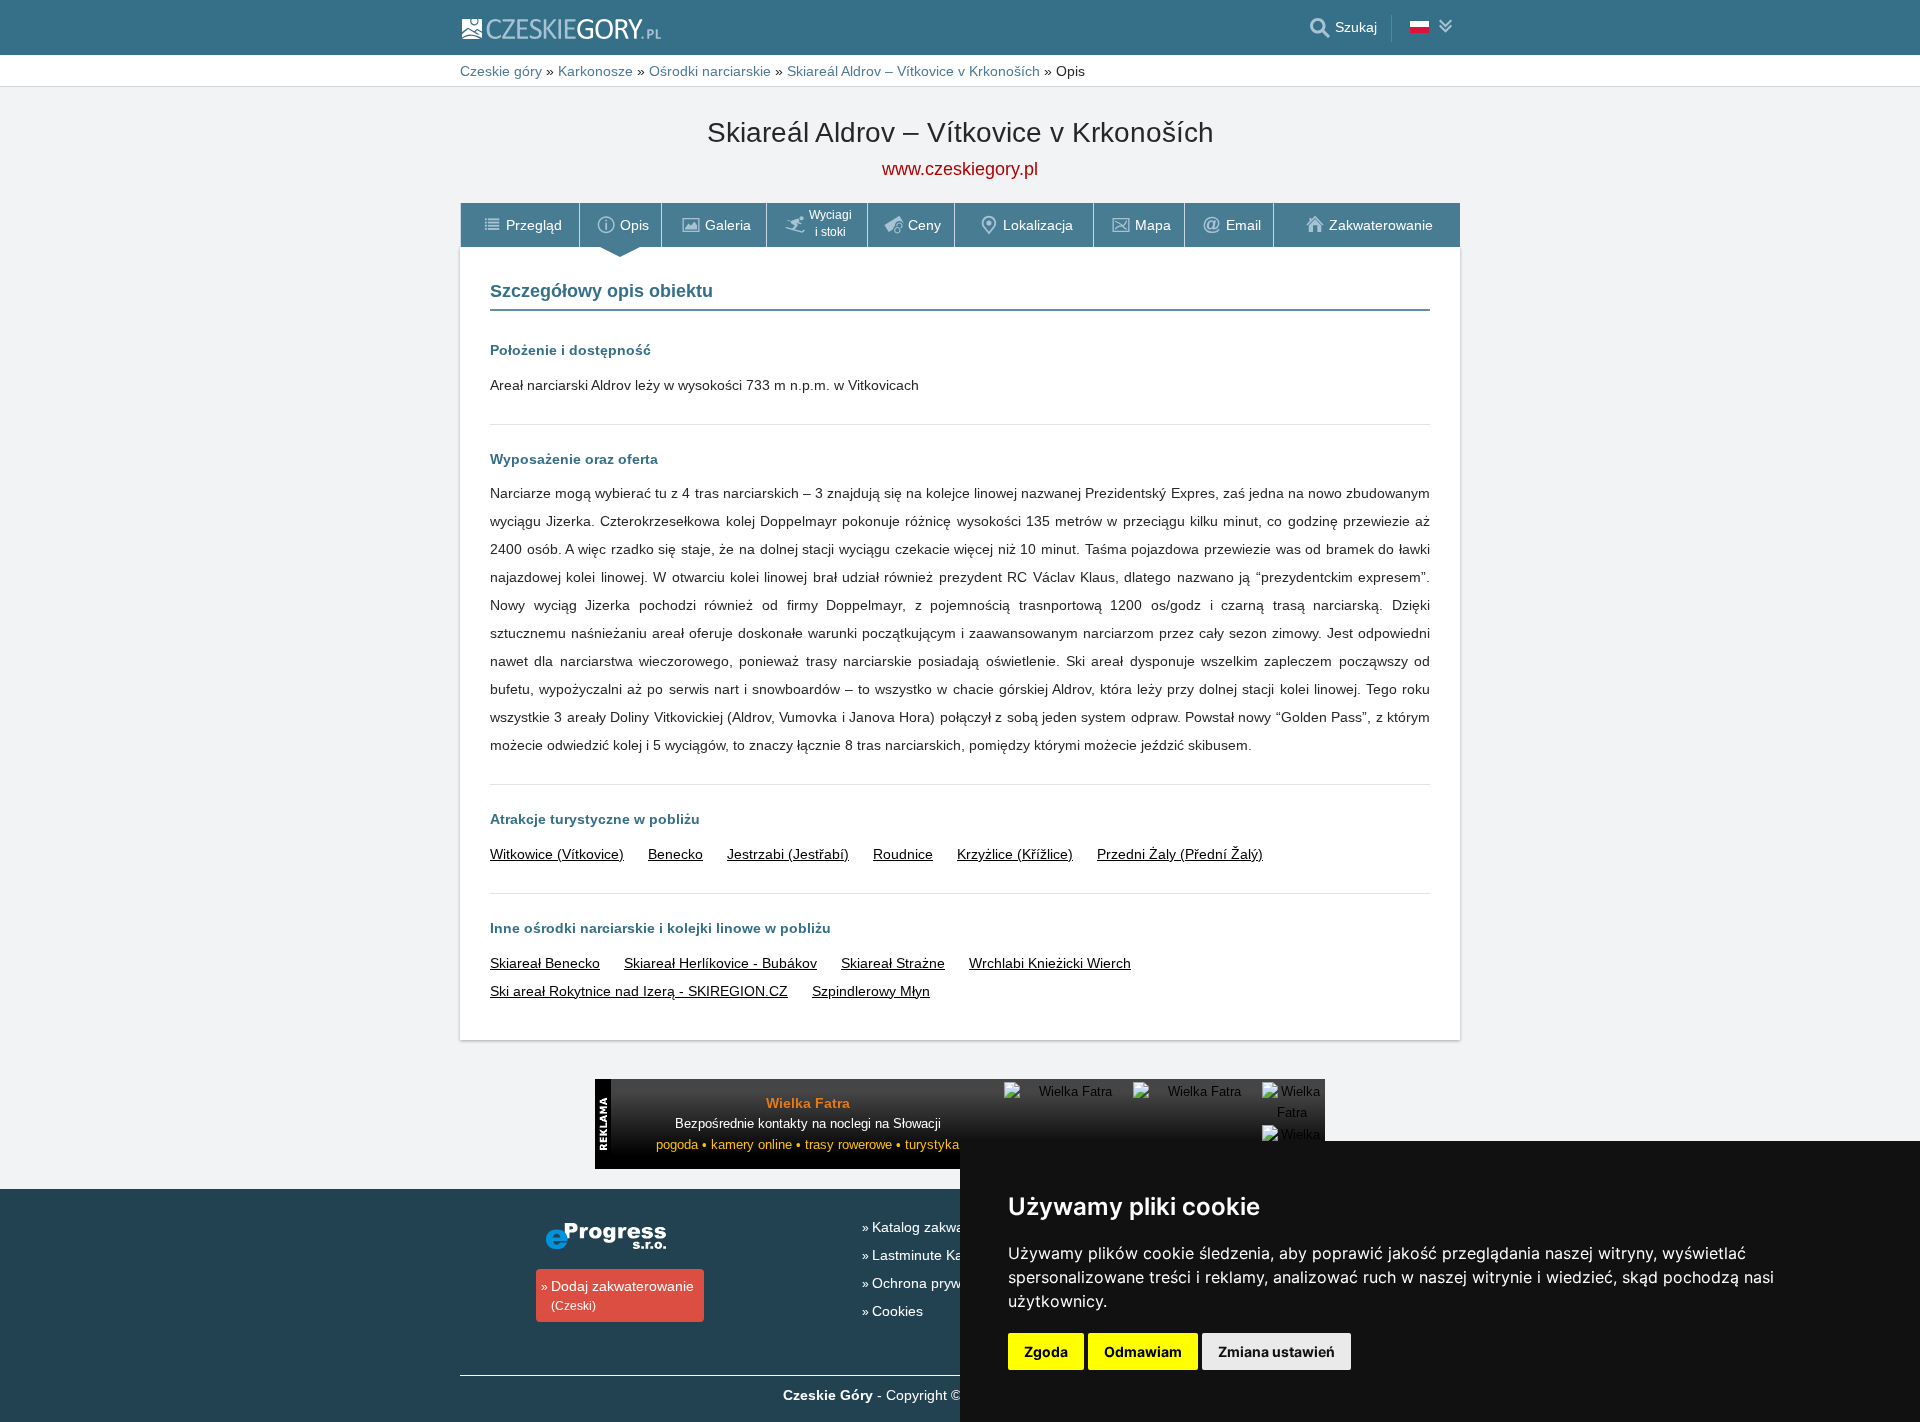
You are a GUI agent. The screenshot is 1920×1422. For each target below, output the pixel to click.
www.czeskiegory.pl (960, 169)
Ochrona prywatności (939, 1283)
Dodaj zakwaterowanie (622, 1295)
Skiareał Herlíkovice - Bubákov (720, 963)
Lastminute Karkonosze (946, 1255)
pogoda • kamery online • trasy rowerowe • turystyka (807, 1144)
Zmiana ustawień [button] (1276, 1351)
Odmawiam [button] (1143, 1351)
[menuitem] (519, 225)
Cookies (897, 1311)
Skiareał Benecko (545, 963)
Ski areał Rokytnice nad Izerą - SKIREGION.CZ (639, 991)
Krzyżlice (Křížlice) (1015, 854)
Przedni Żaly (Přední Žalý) (1180, 854)
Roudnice (903, 854)
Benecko (675, 854)
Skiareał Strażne (893, 963)
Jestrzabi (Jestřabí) (788, 854)
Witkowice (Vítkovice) (557, 854)
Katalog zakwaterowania (949, 1227)
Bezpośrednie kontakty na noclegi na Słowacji (808, 1123)
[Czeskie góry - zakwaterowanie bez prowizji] (560, 28)
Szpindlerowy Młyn (871, 991)
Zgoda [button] (1046, 1351)
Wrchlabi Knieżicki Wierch (1050, 963)
